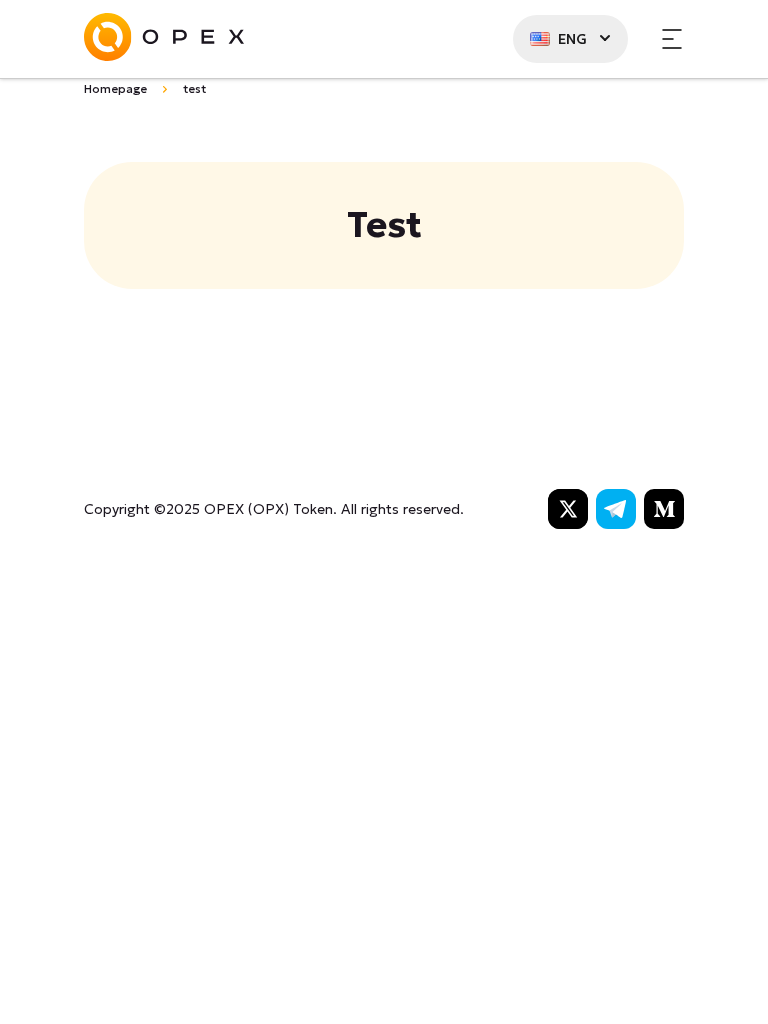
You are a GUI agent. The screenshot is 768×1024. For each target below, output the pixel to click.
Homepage (115, 88)
